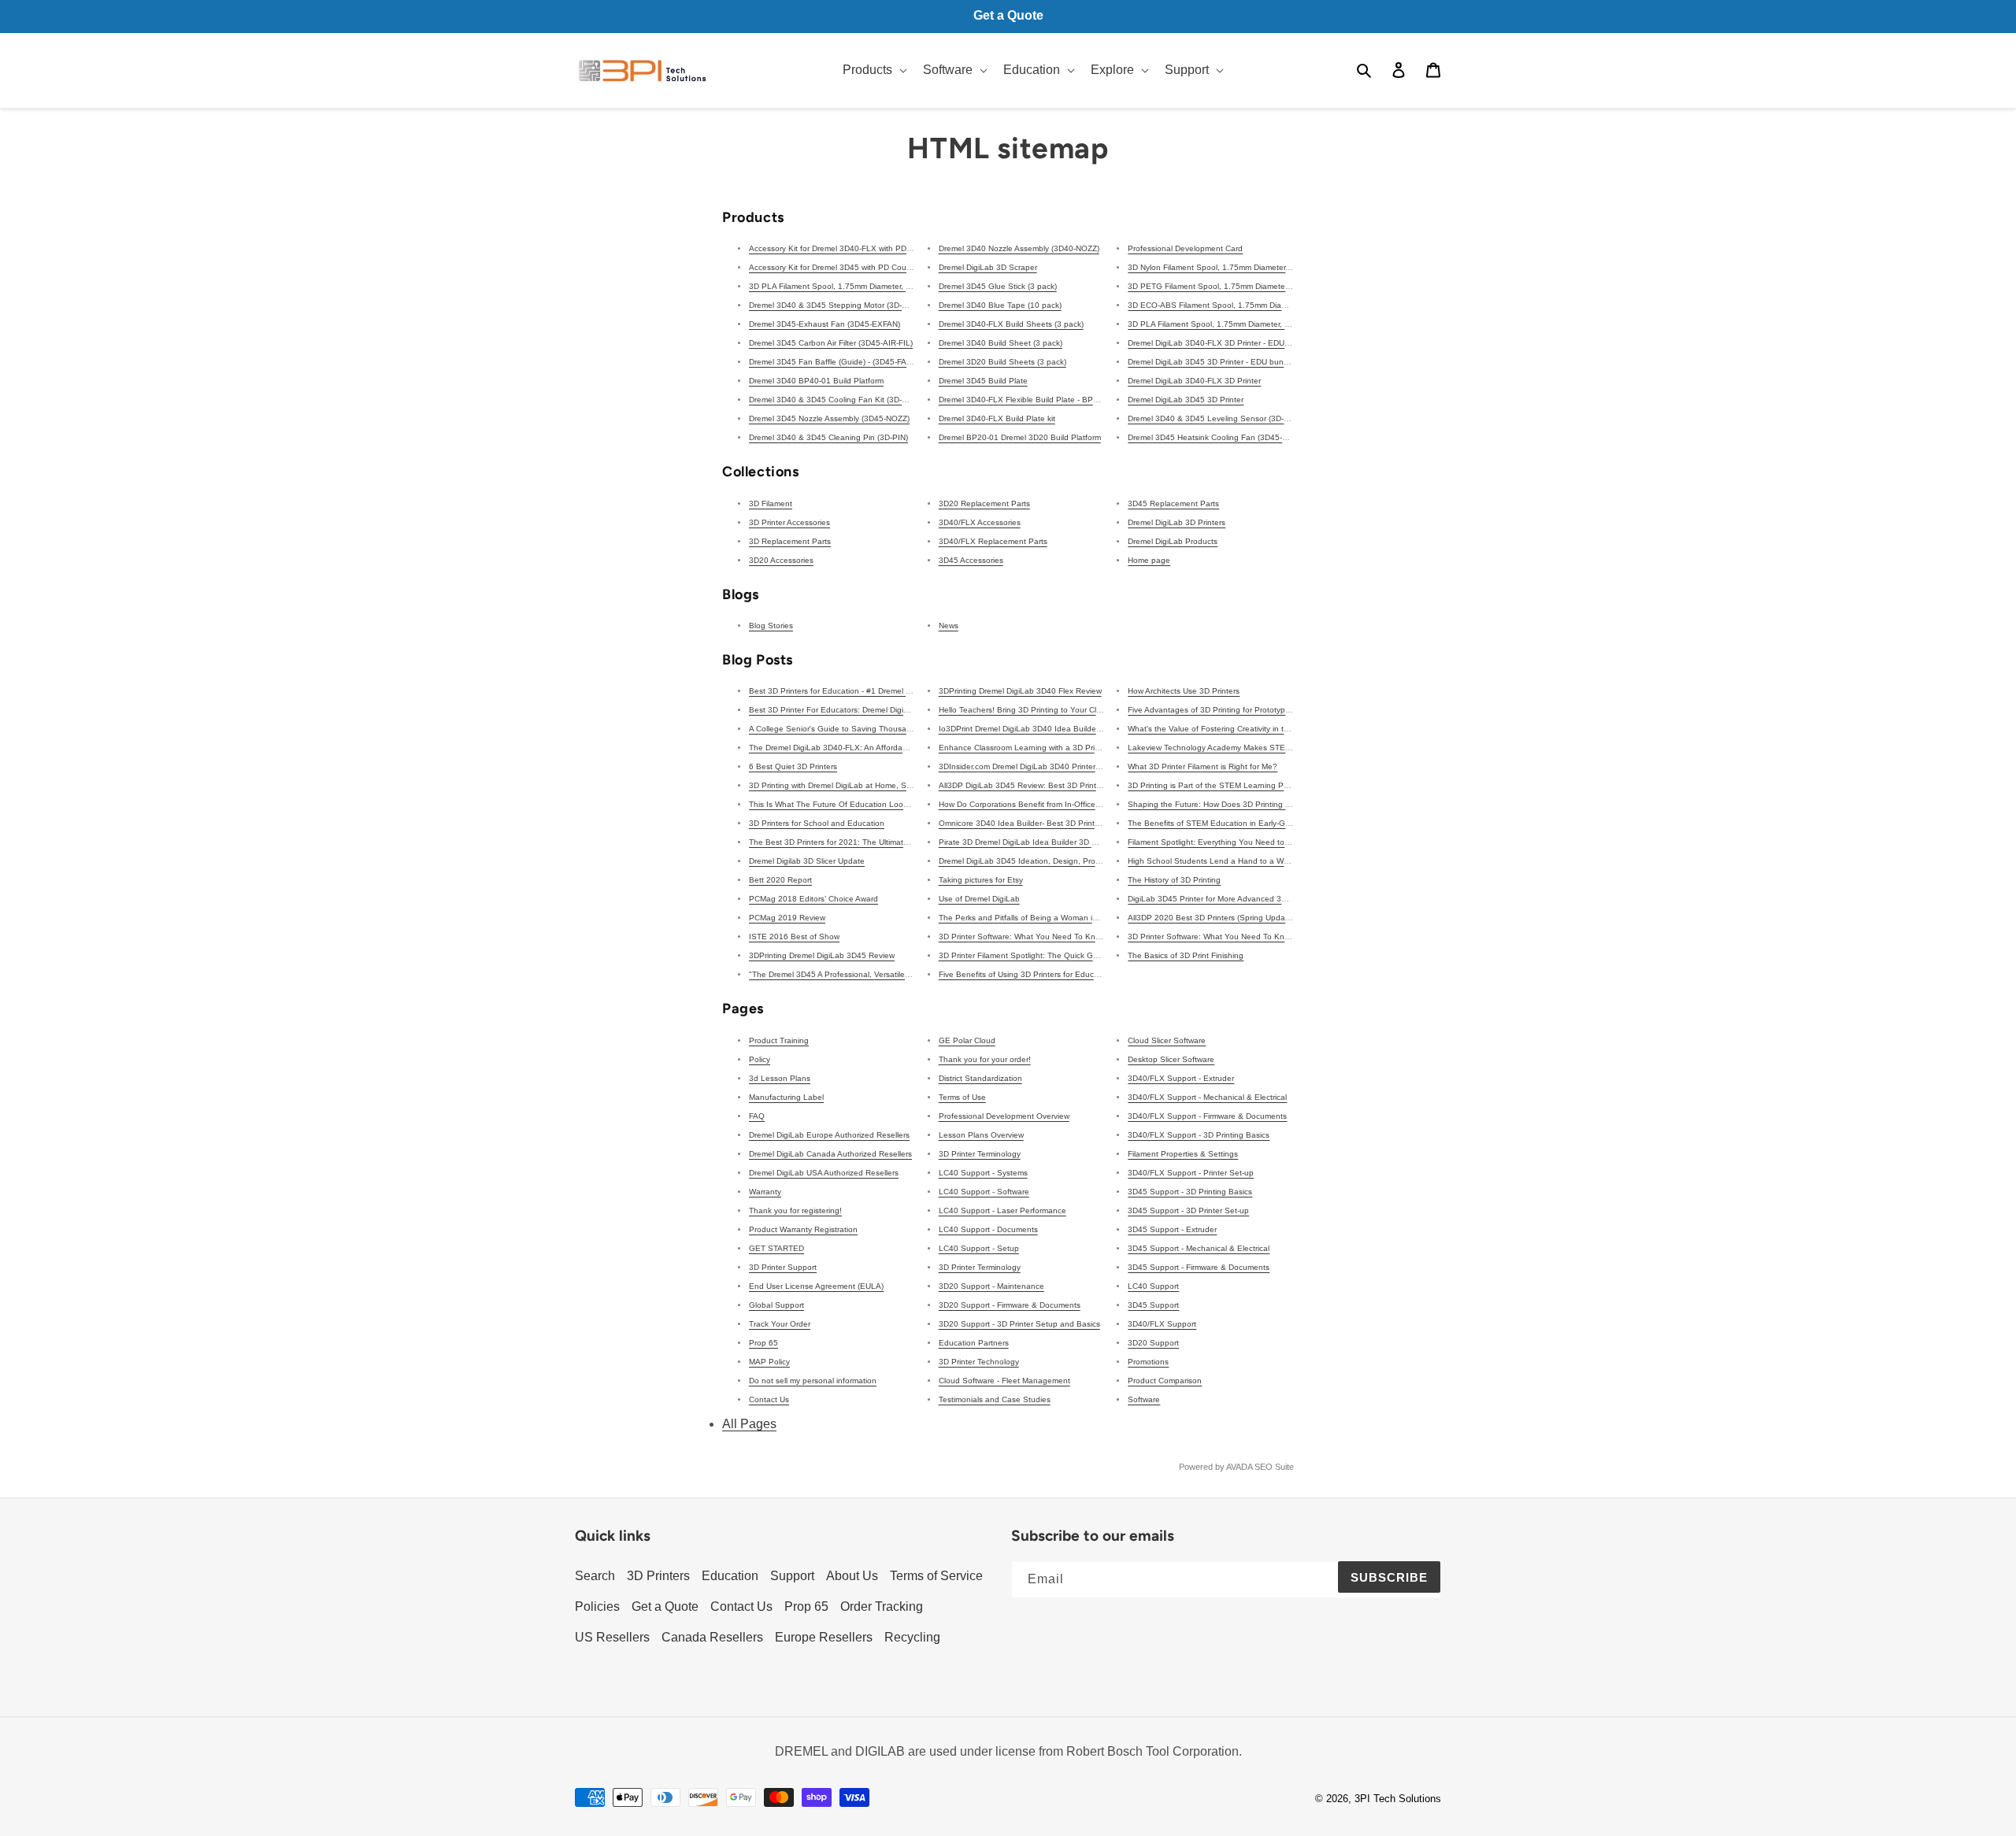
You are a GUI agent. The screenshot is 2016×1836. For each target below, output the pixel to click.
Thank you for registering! (795, 1210)
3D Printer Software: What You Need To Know (1022, 937)
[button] (873, 70)
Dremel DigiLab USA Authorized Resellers (824, 1173)
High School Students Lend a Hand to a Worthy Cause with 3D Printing (1257, 861)
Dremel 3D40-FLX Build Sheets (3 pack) (1011, 324)
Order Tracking (882, 1606)
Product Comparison (1165, 1381)
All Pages (749, 1424)
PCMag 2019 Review (787, 918)
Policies (597, 1606)
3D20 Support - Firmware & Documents (1010, 1305)
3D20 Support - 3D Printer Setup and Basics (1019, 1324)
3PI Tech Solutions (1398, 1799)
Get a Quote (665, 1606)
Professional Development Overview (1004, 1116)
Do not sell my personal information (813, 1381)
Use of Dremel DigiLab (979, 899)
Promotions (1148, 1362)
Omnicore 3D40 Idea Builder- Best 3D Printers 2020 (1033, 823)
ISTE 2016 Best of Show (794, 937)
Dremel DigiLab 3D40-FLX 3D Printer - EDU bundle (1220, 343)
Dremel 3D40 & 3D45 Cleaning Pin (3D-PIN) (828, 437)
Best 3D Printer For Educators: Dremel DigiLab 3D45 (844, 710)
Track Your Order (780, 1324)
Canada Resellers (712, 1637)
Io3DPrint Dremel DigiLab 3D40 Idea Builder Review (1033, 729)
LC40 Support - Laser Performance (1002, 1210)
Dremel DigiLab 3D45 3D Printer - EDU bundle (1211, 362)
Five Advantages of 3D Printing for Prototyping (1212, 710)
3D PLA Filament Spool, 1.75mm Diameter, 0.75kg (1219, 324)
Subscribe (1389, 1577)
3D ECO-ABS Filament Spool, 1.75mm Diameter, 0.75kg (1229, 305)
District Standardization (980, 1078)
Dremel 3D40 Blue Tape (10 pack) (1000, 305)
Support (792, 1576)
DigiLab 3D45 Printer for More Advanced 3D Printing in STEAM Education (1261, 899)
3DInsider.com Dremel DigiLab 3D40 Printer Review (1031, 766)
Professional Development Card (1185, 248)
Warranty (765, 1192)
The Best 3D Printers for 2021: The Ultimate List (836, 842)
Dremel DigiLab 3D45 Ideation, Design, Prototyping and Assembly (1058, 861)
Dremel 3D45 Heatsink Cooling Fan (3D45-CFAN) (1216, 437)
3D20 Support (1153, 1343)
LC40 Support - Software (984, 1192)
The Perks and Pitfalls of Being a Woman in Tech (1028, 918)
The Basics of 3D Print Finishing (1186, 955)
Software (1144, 1399)
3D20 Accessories (781, 560)
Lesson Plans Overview (981, 1135)
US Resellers (612, 1637)
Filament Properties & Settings (1183, 1154)
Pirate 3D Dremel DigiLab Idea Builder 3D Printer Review (1041, 842)
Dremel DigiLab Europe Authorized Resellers (829, 1135)
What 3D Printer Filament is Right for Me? (1203, 766)
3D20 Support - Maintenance (991, 1286)
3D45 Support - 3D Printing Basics (1190, 1192)
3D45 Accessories (971, 560)
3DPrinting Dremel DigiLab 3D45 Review (822, 955)
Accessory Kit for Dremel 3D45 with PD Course (833, 267)
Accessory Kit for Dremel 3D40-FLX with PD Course (842, 248)
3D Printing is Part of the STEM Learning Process (1217, 785)
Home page (1149, 560)
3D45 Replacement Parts (1173, 503)
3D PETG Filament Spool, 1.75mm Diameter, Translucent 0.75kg (1245, 286)
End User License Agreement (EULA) (816, 1286)
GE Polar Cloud (967, 1040)
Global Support (776, 1305)
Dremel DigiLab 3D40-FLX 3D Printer (1194, 381)
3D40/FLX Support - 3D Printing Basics (1199, 1135)
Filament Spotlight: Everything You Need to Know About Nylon (1241, 842)
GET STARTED (776, 1248)
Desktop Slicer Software (1171, 1059)
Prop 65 (763, 1343)
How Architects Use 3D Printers (1184, 691)
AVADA (1239, 1467)
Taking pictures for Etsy (981, 880)
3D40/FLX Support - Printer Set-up (1191, 1173)
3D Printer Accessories (789, 522)
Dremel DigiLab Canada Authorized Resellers (830, 1154)
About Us (852, 1576)
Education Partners (974, 1343)
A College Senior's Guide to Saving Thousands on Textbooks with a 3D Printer (891, 729)
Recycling (912, 1637)
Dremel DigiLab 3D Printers (1177, 522)
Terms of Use (962, 1097)
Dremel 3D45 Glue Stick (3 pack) (998, 286)
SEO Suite (1274, 1467)
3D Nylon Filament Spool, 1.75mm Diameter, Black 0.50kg (1232, 267)
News (949, 626)
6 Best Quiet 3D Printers (793, 766)
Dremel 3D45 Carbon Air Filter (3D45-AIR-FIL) (831, 343)
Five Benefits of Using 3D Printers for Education (1025, 974)
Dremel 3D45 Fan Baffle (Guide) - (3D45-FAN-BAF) (841, 362)
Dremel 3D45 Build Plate (983, 381)
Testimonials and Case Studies (995, 1399)
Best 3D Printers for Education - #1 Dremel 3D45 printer (850, 691)
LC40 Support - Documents (988, 1229)
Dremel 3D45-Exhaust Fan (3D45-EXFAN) (825, 324)
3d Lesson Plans (780, 1078)
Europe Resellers (824, 1637)
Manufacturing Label (786, 1097)
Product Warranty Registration (803, 1229)
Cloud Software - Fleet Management (1004, 1381)
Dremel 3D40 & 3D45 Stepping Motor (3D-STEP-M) (841, 305)
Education (730, 1576)
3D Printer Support (783, 1267)
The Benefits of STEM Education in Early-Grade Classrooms (1237, 823)
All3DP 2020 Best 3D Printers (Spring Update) (1211, 918)
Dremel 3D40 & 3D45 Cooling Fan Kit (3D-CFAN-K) (841, 400)
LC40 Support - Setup (979, 1248)
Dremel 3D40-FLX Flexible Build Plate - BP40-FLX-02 (1035, 400)
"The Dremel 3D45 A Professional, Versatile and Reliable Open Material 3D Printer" (899, 974)
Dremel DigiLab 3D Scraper (988, 267)
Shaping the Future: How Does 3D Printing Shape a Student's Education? (1263, 804)
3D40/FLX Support (1162, 1324)
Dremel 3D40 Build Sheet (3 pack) (1001, 343)
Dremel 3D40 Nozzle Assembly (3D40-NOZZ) (1019, 248)
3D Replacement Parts (790, 541)
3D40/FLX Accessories (980, 522)
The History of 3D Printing (1174, 880)
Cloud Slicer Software (1167, 1040)
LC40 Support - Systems (983, 1173)
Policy (760, 1059)
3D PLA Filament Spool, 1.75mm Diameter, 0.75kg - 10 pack (858, 286)
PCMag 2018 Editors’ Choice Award (813, 899)
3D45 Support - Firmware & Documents (1199, 1267)
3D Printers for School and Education (817, 823)
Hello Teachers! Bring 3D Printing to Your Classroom (1033, 710)
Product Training (779, 1040)
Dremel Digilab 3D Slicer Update (807, 861)
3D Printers (658, 1576)
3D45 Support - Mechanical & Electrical (1199, 1248)
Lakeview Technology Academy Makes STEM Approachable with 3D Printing (1266, 748)
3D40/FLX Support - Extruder (1181, 1078)
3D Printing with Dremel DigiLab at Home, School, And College (862, 785)
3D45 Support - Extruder (1172, 1229)
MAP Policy (769, 1362)
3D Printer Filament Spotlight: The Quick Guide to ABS (1038, 955)
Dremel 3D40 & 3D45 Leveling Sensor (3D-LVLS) (1217, 418)
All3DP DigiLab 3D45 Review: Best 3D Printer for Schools (1043, 785)
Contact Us (769, 1399)
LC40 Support (1153, 1286)
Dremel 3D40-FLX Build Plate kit (997, 418)
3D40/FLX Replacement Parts (993, 541)
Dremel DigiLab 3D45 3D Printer (1186, 400)
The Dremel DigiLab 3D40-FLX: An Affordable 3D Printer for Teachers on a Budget (898, 748)
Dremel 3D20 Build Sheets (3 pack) (1002, 362)
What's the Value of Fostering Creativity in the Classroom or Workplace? (1258, 729)
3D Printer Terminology (980, 1154)
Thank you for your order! (985, 1059)
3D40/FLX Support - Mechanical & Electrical (1207, 1097)
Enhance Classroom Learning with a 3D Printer (1024, 748)
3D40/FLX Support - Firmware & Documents (1207, 1116)
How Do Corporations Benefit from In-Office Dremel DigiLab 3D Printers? (1069, 804)
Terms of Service (936, 1576)
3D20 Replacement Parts (984, 503)
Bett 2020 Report (780, 880)
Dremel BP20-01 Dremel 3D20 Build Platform (1020, 437)
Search (595, 1576)
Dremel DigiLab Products (1173, 541)
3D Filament (771, 503)
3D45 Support (1153, 1305)
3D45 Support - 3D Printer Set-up (1188, 1210)
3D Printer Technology (979, 1362)
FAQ (757, 1116)
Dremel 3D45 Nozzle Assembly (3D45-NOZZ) (829, 418)
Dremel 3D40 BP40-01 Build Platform (816, 381)
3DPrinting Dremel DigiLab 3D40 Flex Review (1020, 691)
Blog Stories (771, 626)
